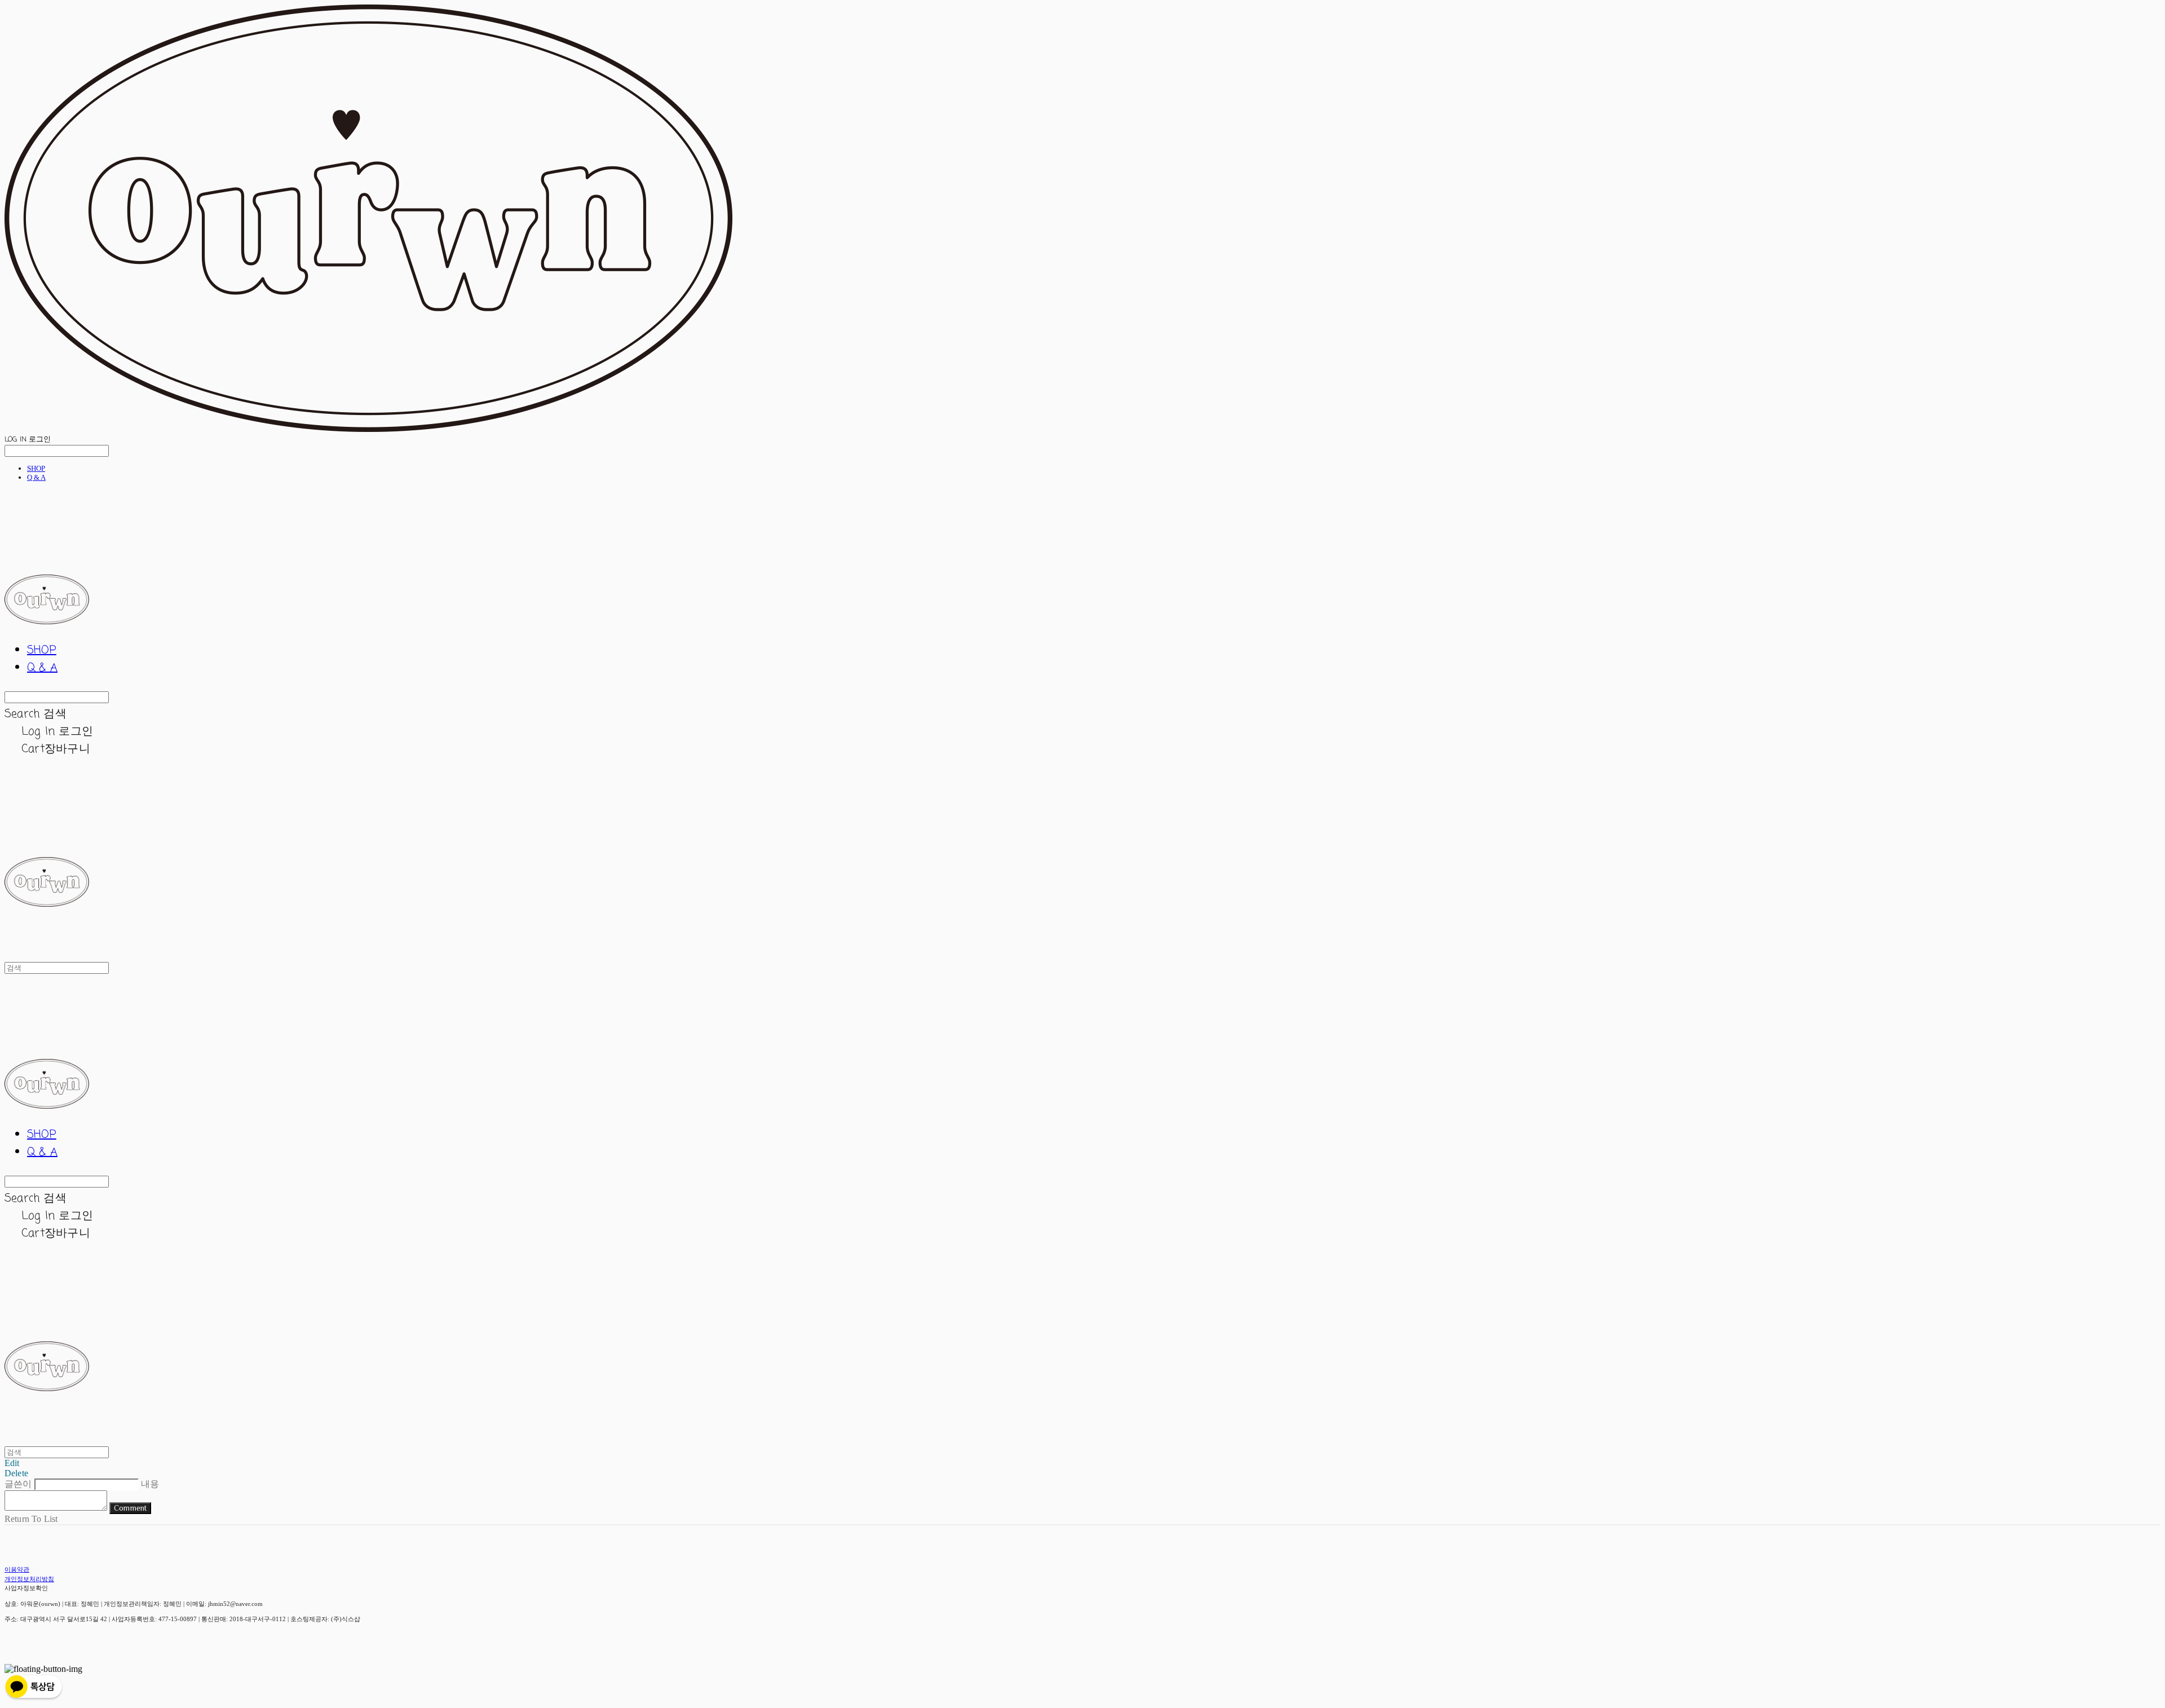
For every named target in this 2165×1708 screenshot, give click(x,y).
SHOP (36, 468)
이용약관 (17, 1569)
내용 (150, 1484)
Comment (130, 1508)
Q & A (36, 477)
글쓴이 (18, 1484)
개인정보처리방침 (29, 1579)
